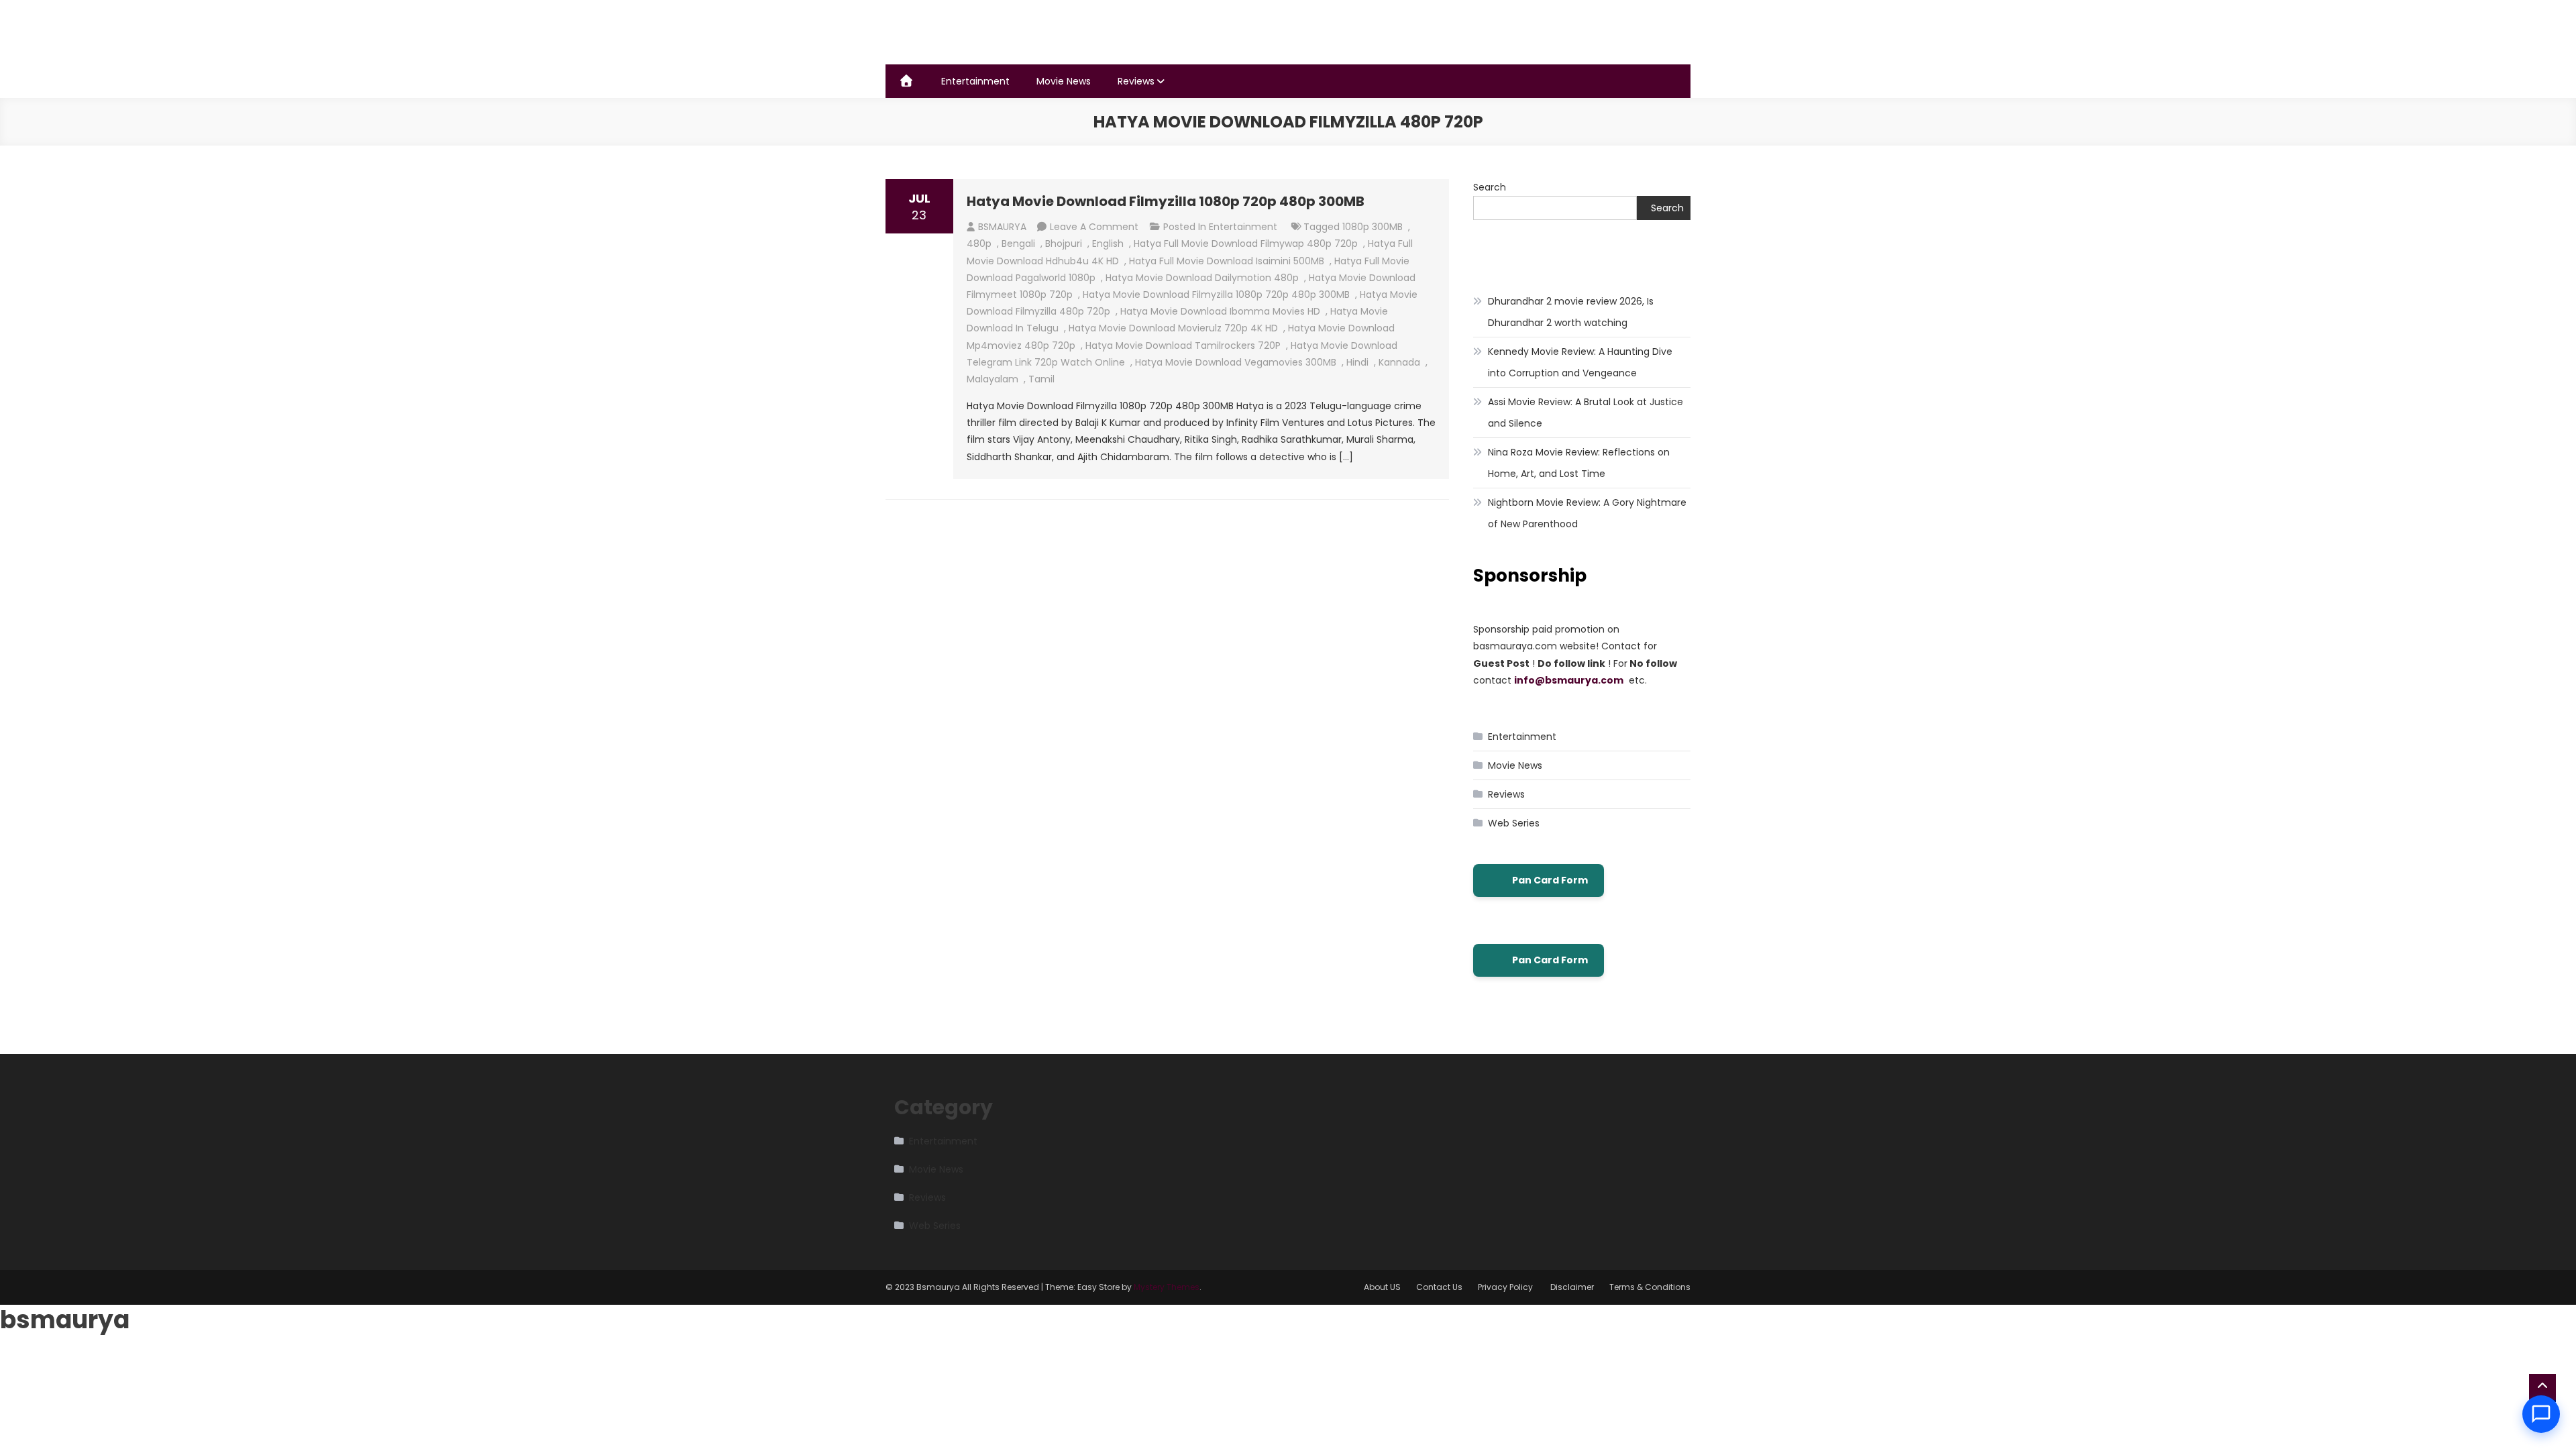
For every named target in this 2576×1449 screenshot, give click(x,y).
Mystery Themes (1167, 1287)
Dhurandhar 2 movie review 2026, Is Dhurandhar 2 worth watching (1571, 312)
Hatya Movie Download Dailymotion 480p (1202, 278)
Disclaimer (1572, 1287)
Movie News (1064, 81)
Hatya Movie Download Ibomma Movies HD (1220, 311)
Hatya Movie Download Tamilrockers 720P (1183, 345)
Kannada (1399, 362)
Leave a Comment (1094, 227)
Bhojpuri (1064, 244)
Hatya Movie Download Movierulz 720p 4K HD (1173, 328)
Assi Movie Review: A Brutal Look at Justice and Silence (1586, 413)
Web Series (1514, 823)
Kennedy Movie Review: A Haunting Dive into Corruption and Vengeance (1580, 362)
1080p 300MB (1373, 227)
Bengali (1018, 244)
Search (1490, 187)
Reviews (1136, 81)
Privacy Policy (1506, 1287)
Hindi (1357, 362)
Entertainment (975, 81)
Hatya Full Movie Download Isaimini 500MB (1227, 261)
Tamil (1041, 379)
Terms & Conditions (1650, 1287)
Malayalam (992, 379)
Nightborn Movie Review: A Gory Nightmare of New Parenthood (1587, 513)
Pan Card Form (1550, 880)
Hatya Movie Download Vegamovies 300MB (1236, 362)
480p (979, 244)
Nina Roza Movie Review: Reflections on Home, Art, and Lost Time (1579, 463)
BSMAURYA (1002, 227)
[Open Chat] (2541, 1414)
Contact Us (1439, 1287)
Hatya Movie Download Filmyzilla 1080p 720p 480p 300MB (1166, 201)
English (1108, 244)
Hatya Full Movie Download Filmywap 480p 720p (1246, 244)
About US (1382, 1287)
